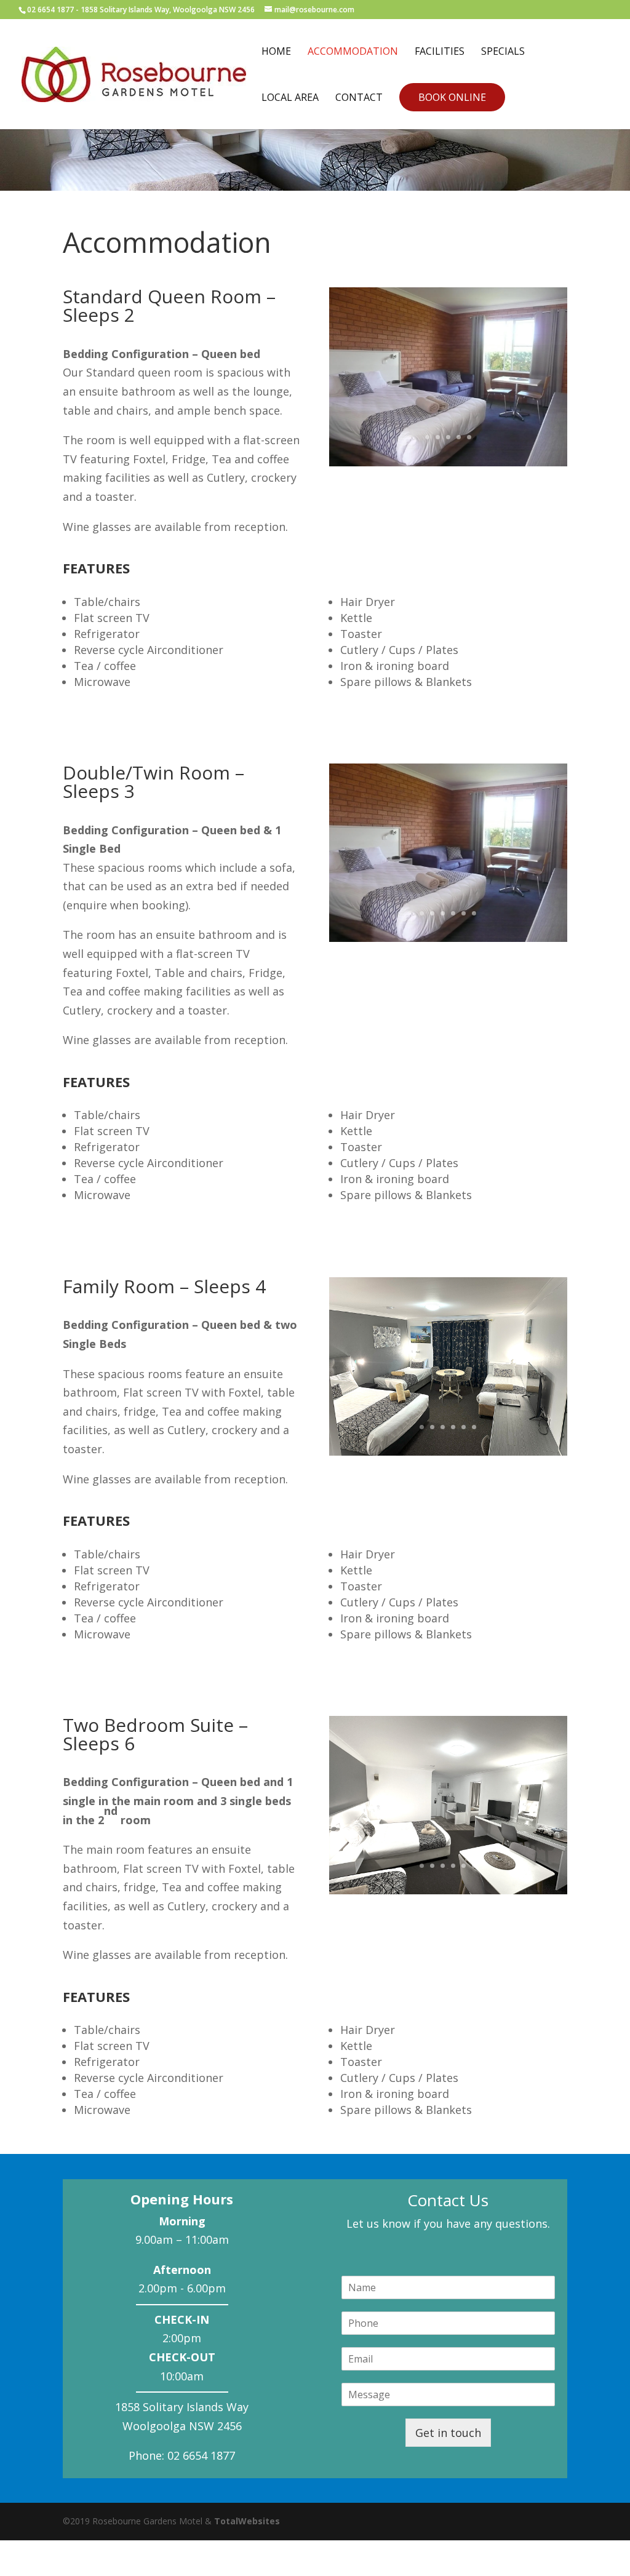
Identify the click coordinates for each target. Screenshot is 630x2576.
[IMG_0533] (448, 1451)
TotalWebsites (247, 2521)
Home (276, 52)
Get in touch (448, 2433)
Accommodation (353, 52)
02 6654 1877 (50, 10)
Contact (359, 98)
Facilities (440, 52)
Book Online (452, 97)
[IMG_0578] (448, 1890)
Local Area (290, 98)
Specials (503, 52)
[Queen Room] (448, 462)
